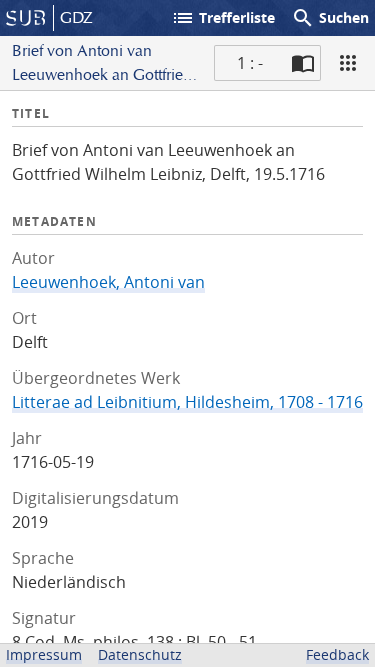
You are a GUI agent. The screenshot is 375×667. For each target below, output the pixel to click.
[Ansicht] (348, 63)
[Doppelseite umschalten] (303, 63)
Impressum (44, 654)
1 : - (250, 63)
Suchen (330, 18)
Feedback (337, 654)
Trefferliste (223, 18)
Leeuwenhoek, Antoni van (108, 282)
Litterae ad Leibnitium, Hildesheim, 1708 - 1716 (187, 402)
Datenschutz (140, 654)
